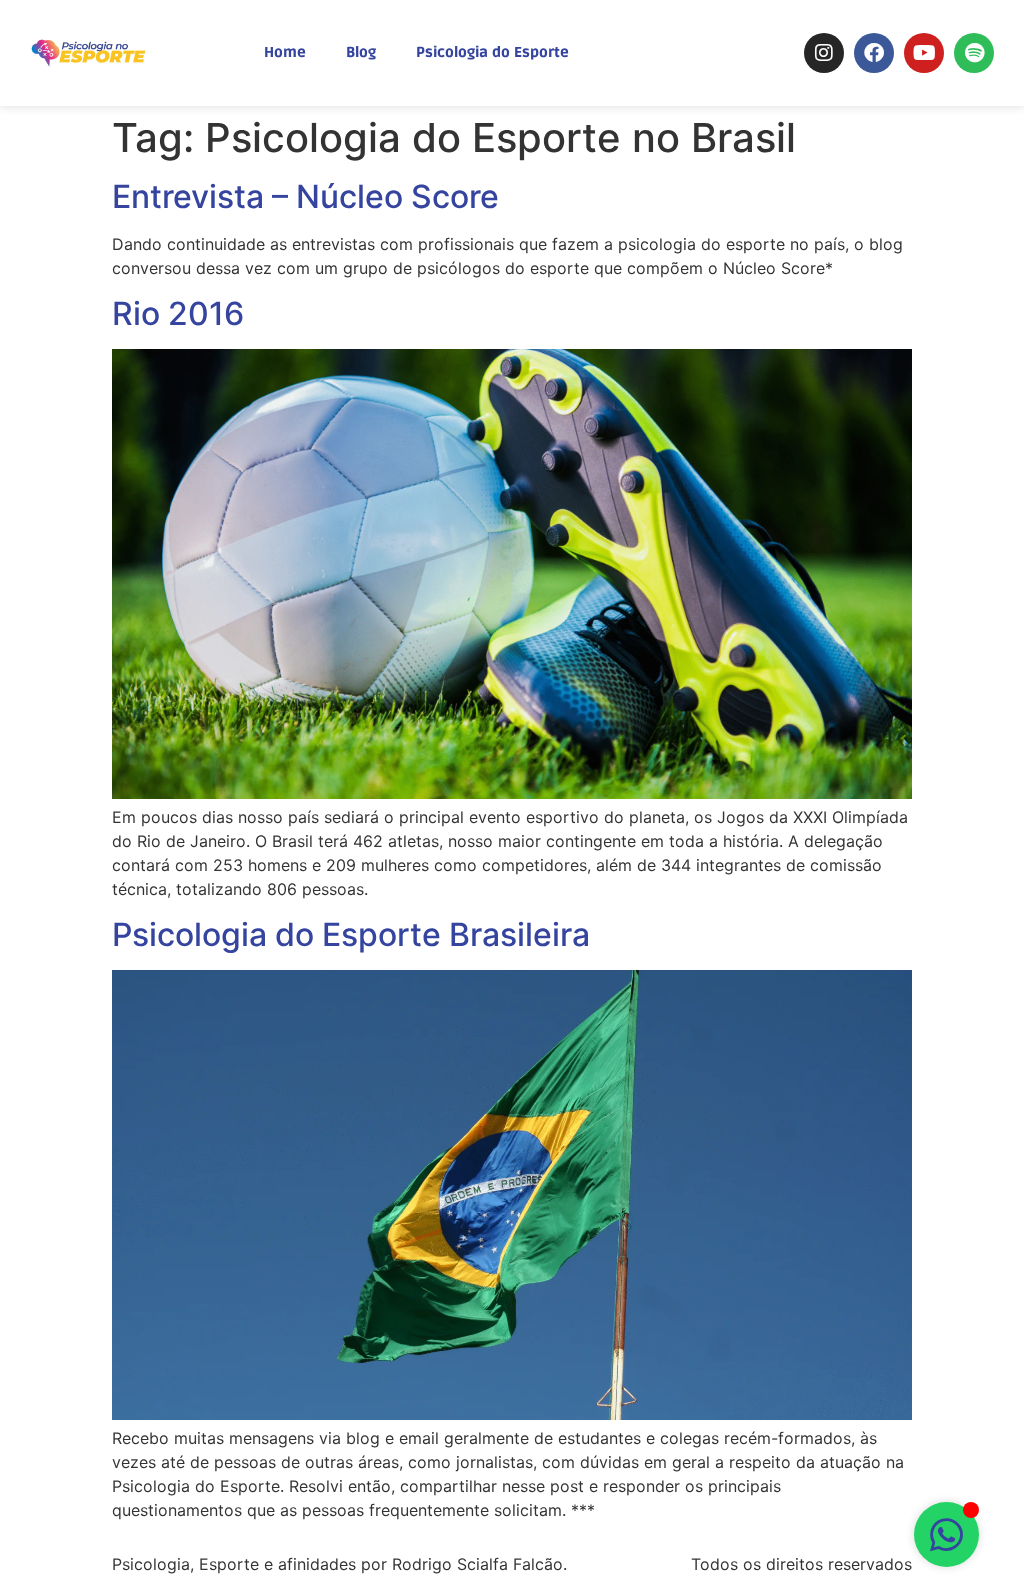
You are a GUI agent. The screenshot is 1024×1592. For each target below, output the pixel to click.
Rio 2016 (178, 313)
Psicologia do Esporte (492, 52)
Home (285, 52)
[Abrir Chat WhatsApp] (946, 1534)
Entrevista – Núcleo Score (305, 196)
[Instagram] (824, 53)
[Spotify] (974, 53)
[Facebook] (874, 53)
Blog (361, 52)
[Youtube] (924, 53)
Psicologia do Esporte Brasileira (351, 934)
